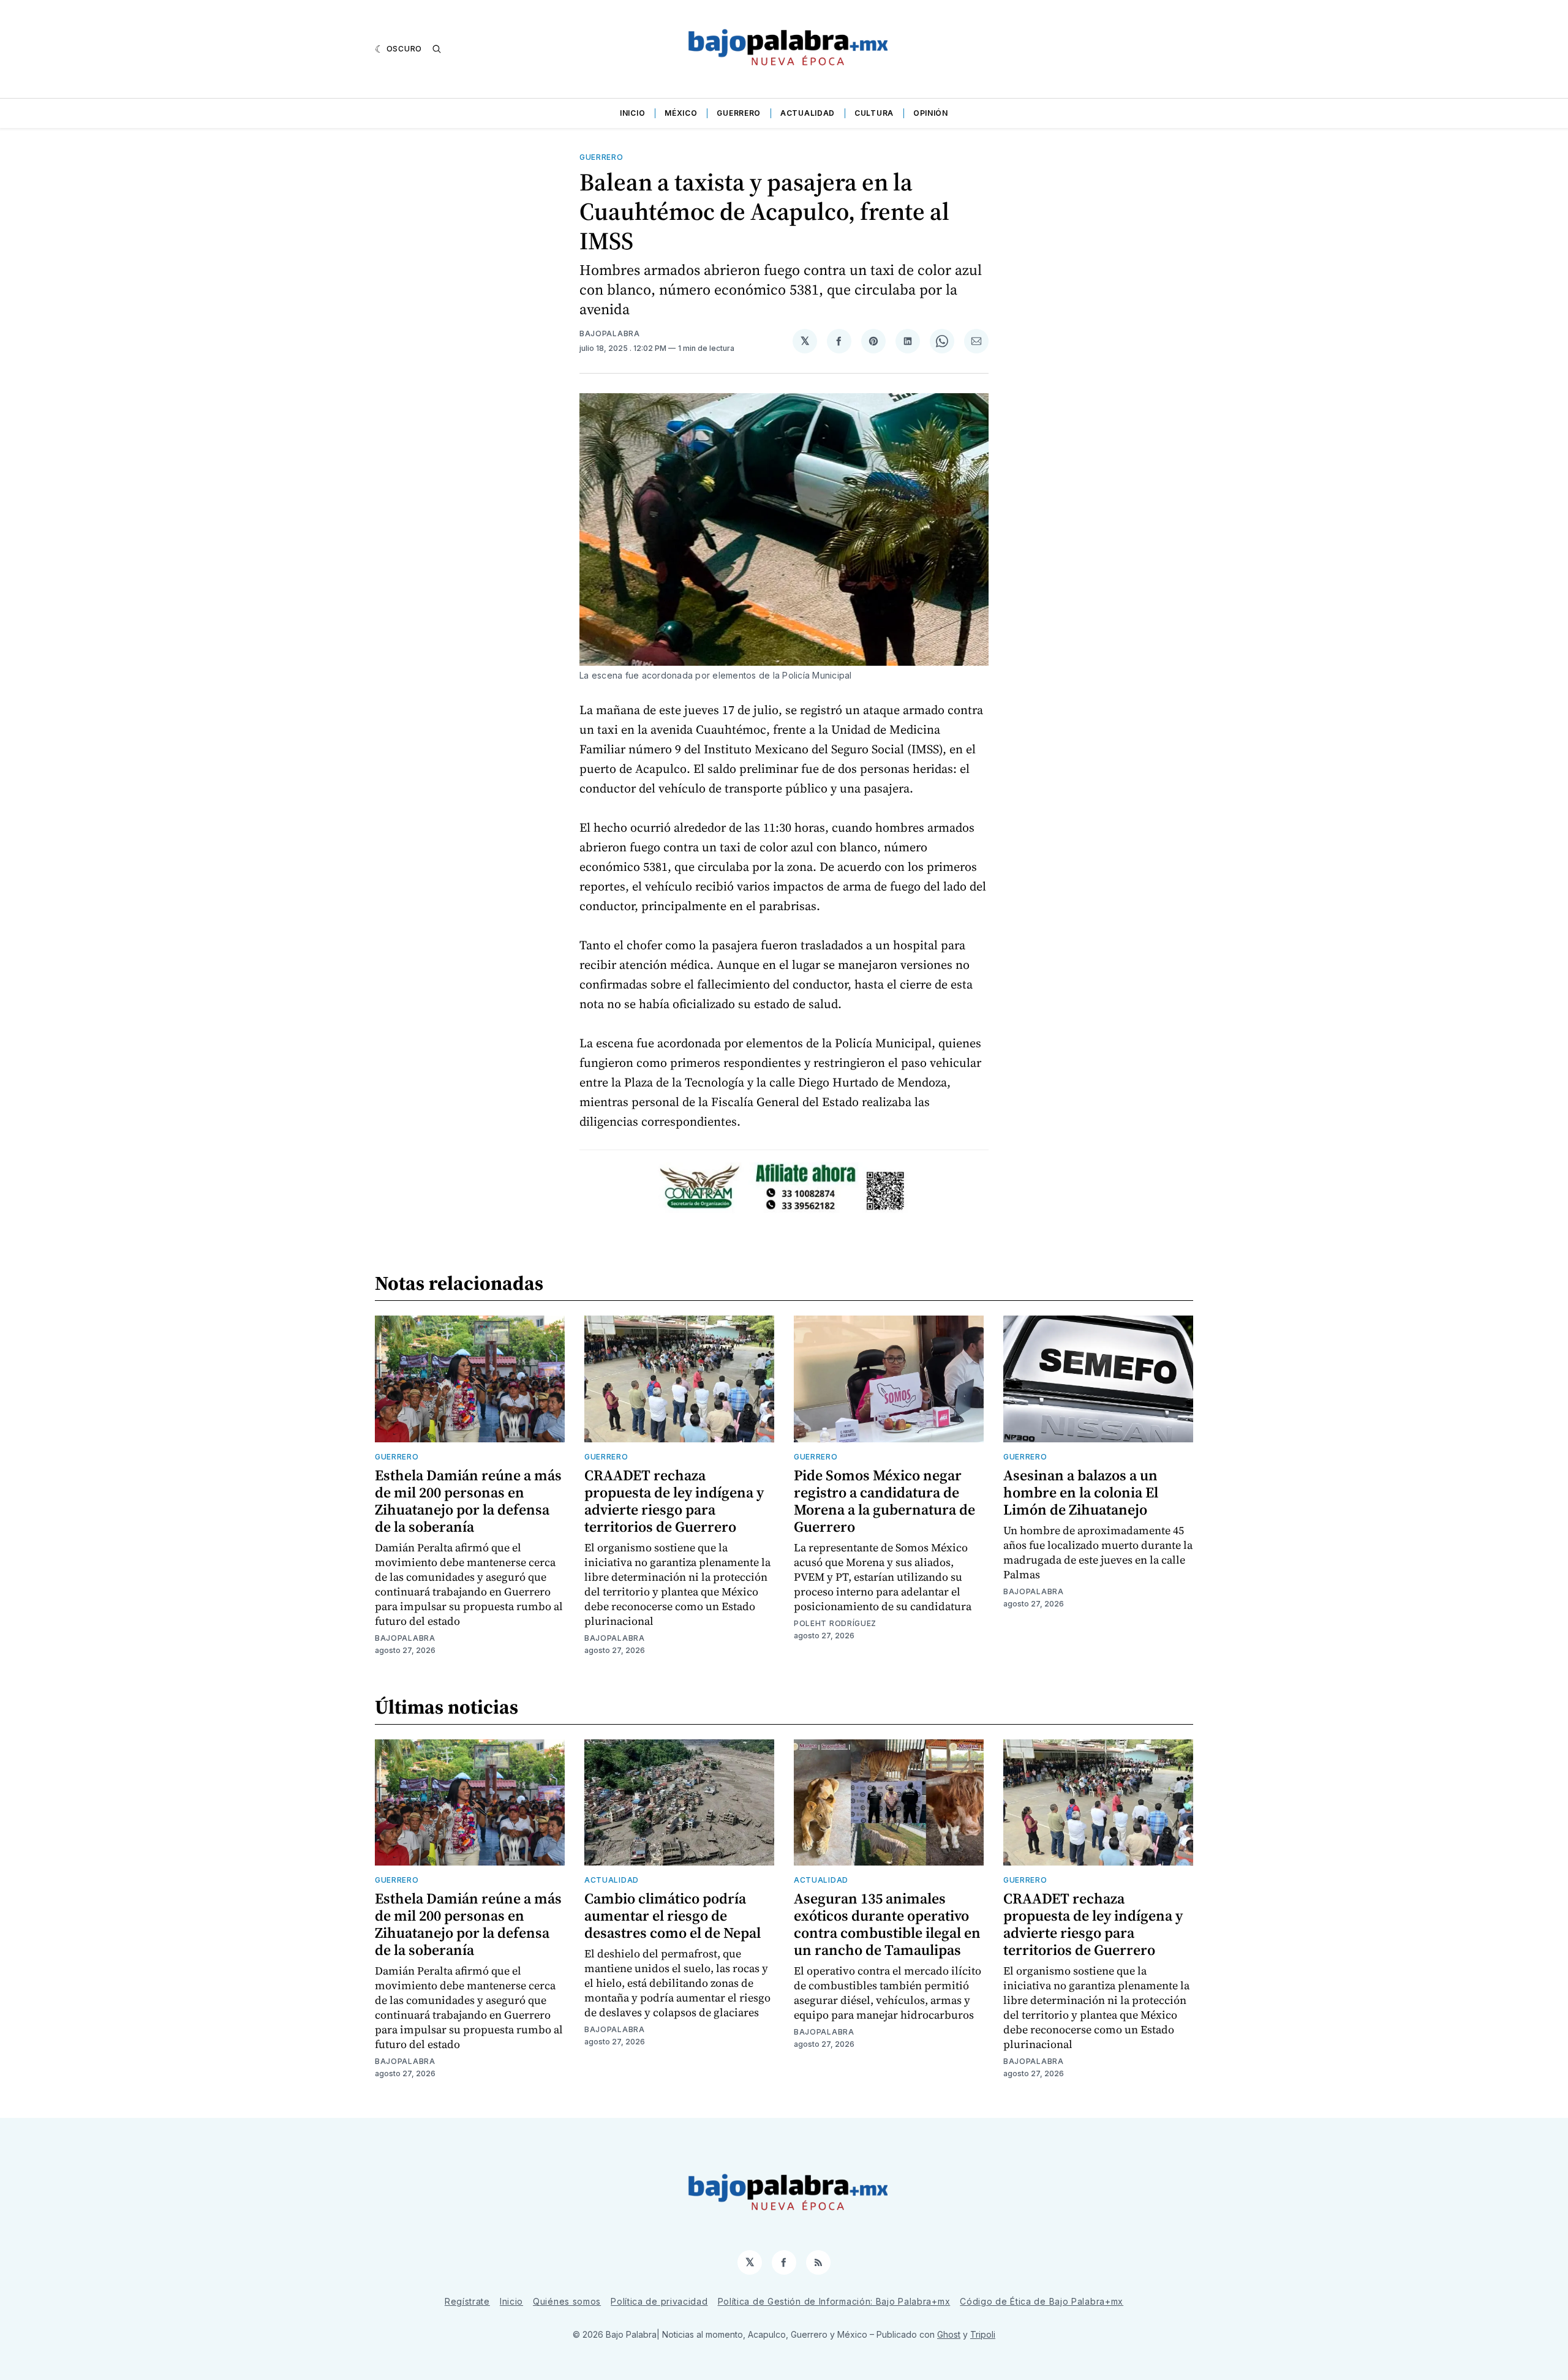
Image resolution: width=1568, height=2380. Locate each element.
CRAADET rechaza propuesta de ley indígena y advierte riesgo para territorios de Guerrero (674, 1501)
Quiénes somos (567, 2301)
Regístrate (467, 2301)
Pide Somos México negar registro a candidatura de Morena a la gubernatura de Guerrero (884, 1501)
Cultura (874, 113)
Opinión (931, 113)
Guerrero (739, 113)
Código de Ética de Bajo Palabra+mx (1042, 2301)
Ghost (949, 2334)
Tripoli (983, 2334)
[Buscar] (437, 49)
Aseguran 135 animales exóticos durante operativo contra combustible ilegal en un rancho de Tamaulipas (887, 1924)
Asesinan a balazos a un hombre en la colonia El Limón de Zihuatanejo (1081, 1492)
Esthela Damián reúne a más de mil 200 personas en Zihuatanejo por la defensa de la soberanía (468, 1501)
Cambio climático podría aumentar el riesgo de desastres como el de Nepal (673, 1915)
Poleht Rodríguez (835, 1623)
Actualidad (808, 113)
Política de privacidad (659, 2301)
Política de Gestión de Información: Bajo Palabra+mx (834, 2301)
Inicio (632, 113)
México (681, 113)
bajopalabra (610, 333)
